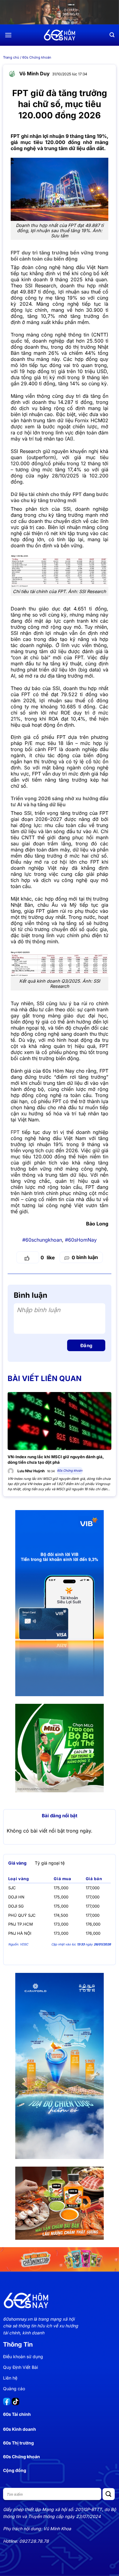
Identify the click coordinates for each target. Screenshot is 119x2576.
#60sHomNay (81, 1240)
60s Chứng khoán (37, 57)
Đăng (86, 1346)
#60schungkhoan (42, 1240)
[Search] (112, 35)
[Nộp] (109, 2494)
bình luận (85, 1257)
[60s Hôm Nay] (60, 35)
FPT (15, 1132)
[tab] (17, 1863)
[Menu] (8, 35)
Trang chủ (11, 57)
